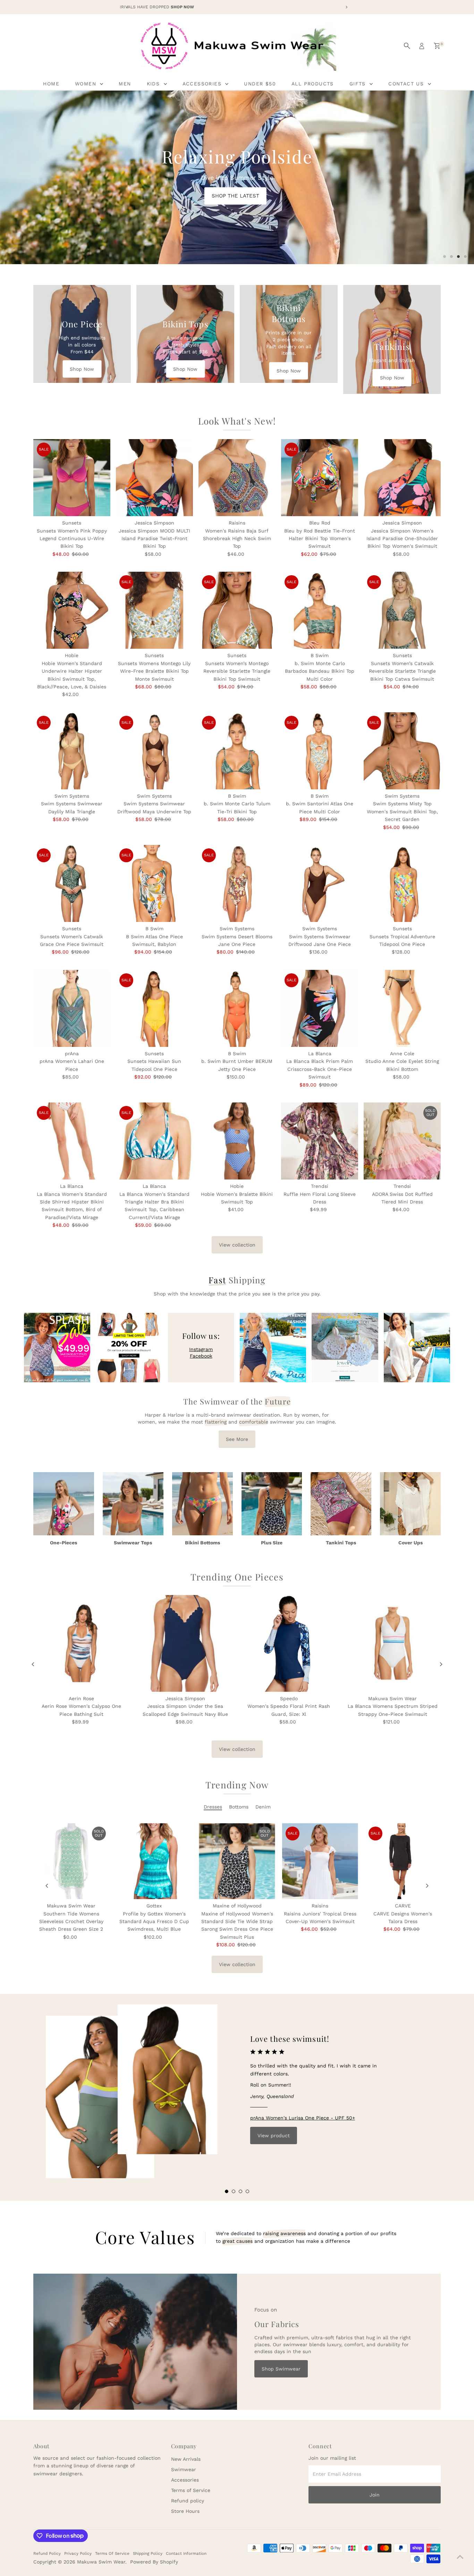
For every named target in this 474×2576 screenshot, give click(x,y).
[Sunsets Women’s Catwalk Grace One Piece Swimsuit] (72, 883)
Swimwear (184, 2469)
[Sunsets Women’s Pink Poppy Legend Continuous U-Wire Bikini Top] (72, 478)
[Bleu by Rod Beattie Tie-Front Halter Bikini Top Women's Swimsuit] (320, 478)
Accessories (185, 2480)
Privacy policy (78, 2553)
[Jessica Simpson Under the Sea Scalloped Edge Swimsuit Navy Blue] (185, 1643)
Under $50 (260, 84)
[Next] (441, 1664)
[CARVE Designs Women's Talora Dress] (403, 1861)
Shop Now (82, 369)
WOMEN (87, 84)
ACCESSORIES (203, 84)
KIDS (154, 84)
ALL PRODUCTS (313, 84)
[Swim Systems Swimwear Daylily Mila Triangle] (72, 751)
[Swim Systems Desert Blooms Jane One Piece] (237, 883)
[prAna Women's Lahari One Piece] (72, 1008)
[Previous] (33, 1664)
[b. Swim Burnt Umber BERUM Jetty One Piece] (237, 1008)
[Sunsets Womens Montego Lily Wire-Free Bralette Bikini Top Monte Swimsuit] (154, 610)
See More (237, 1439)
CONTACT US (407, 84)
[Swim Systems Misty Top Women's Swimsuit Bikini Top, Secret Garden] (402, 751)
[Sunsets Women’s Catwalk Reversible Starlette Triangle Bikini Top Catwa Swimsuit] (402, 610)
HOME (51, 84)
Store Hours (185, 2511)
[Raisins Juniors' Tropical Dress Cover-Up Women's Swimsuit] (320, 1861)
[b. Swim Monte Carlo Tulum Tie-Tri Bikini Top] (237, 751)
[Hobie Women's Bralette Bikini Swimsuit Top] (237, 1141)
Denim (263, 1807)
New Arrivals (186, 2459)
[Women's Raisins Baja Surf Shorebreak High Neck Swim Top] (237, 478)
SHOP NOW (123, 182)
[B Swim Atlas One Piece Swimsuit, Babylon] (154, 883)
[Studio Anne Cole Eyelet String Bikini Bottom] (402, 1008)
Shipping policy (148, 2553)
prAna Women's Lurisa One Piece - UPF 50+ (303, 2118)
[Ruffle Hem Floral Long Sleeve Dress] (320, 1141)
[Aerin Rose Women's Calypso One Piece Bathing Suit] (82, 1643)
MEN (125, 84)
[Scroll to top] (460, 2557)
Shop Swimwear (281, 2369)
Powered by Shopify (154, 2562)
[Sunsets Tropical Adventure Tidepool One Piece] (402, 883)
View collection (237, 1245)
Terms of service (112, 2553)
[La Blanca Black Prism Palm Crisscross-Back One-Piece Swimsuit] (320, 1008)
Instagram (201, 1349)
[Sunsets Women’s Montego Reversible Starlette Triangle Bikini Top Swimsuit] (237, 610)
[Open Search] (407, 46)
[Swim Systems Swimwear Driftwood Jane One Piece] (320, 883)
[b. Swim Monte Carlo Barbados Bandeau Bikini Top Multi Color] (320, 610)
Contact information (186, 2553)
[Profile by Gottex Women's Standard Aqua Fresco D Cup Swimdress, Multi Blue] (154, 1861)
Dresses (213, 1807)
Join (375, 2495)
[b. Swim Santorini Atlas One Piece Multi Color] (320, 751)
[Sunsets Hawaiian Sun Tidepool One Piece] (154, 1008)
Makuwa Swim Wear (101, 2562)
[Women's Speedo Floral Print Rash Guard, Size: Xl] (289, 1643)
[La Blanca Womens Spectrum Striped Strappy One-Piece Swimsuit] (393, 1643)
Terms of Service (191, 2490)
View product (274, 2136)
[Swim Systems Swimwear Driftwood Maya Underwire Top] (154, 751)
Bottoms (239, 1807)
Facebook (201, 1356)
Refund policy (188, 2501)
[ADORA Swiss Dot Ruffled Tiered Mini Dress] (402, 1141)
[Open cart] (437, 46)
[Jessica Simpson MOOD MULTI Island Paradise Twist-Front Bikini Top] (154, 478)
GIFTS (359, 84)
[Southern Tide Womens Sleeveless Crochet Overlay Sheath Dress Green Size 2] (71, 1861)
